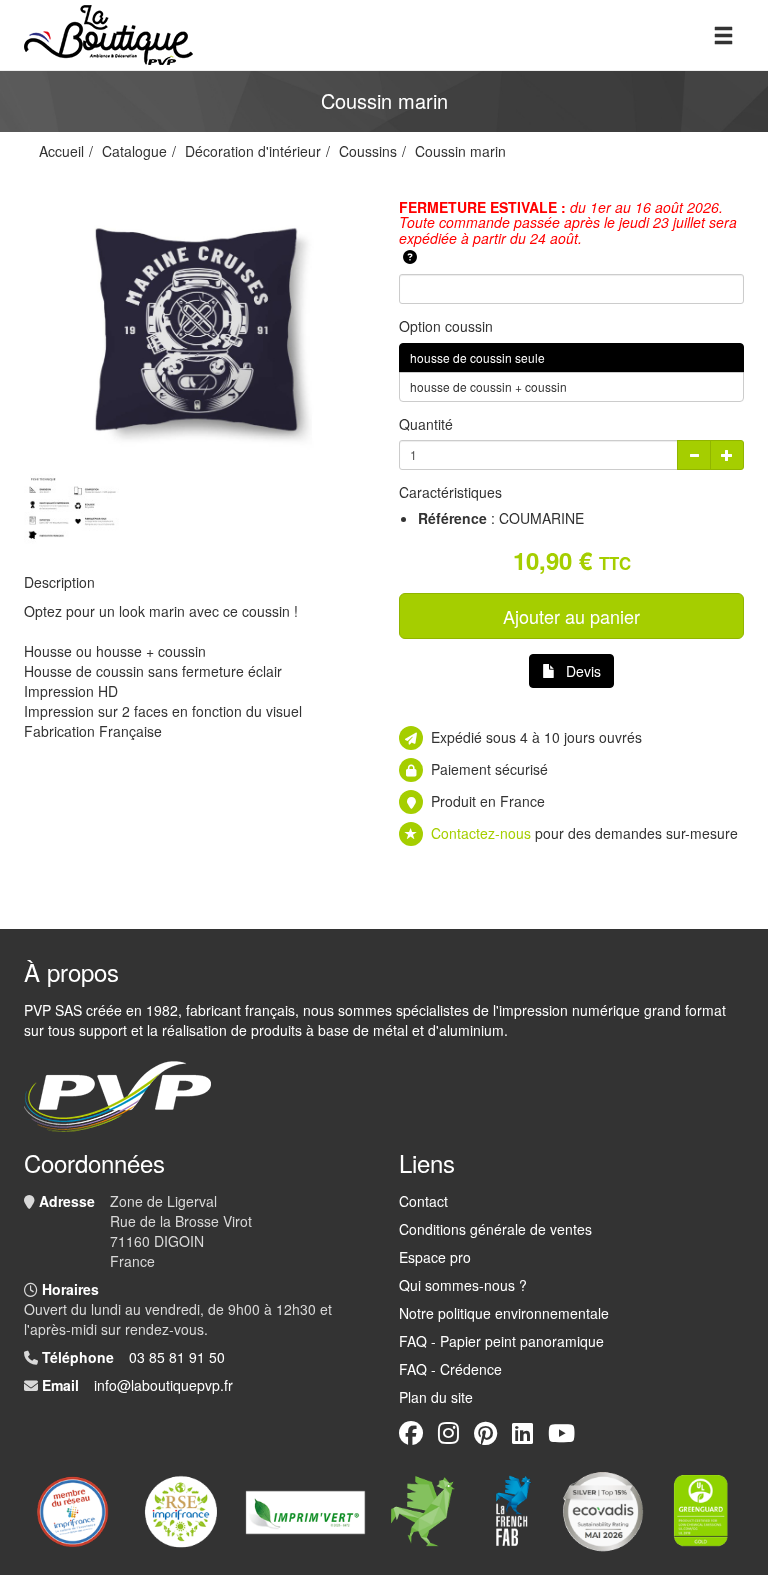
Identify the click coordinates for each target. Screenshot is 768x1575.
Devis (583, 671)
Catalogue (134, 151)
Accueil (61, 151)
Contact (423, 1201)
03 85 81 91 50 (177, 1357)
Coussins (368, 151)
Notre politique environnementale (504, 1313)
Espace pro (435, 1257)
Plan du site (436, 1397)
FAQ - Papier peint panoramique (501, 1341)
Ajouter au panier (571, 616)
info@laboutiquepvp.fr (163, 1385)
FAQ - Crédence (450, 1369)
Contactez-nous (481, 833)
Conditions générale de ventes (495, 1229)
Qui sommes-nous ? (463, 1285)
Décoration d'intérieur (253, 151)
